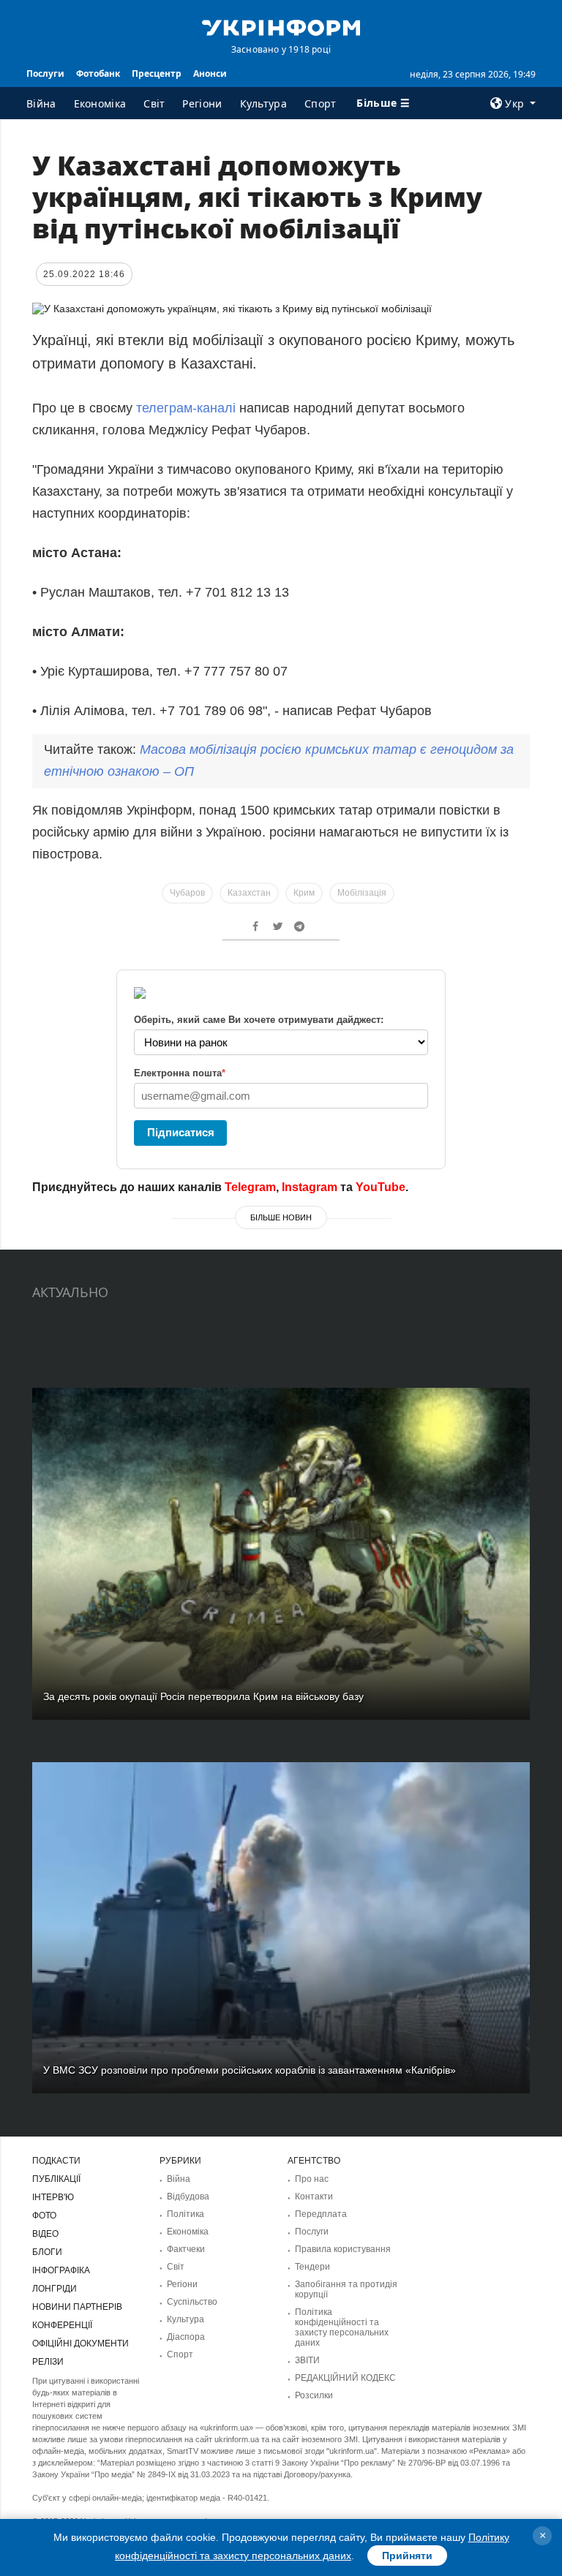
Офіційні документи (80, 2343)
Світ (154, 103)
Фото (44, 2216)
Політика (186, 2214)
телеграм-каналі (186, 408)
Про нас (312, 2179)
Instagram (310, 1187)
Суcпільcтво (192, 2302)
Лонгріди (55, 2289)
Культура (263, 103)
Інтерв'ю (53, 2197)
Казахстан (249, 893)
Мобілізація (362, 893)
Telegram (250, 1187)
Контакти (314, 2197)
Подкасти (56, 2161)
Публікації (56, 2179)
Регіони (202, 103)
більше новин (281, 1217)
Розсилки (314, 2395)
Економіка (100, 103)
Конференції (62, 2325)
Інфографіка (61, 2270)
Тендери (312, 2267)
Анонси (210, 73)
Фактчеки (186, 2249)
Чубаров (187, 893)
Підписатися (181, 1132)
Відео (45, 2234)
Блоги (47, 2252)
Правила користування (343, 2249)
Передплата (321, 2214)
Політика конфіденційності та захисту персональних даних (342, 2327)
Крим (304, 893)
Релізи (48, 2362)
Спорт (321, 103)
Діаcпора (186, 2337)
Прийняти (407, 2556)
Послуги (45, 73)
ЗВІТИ (307, 2360)
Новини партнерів (77, 2307)
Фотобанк (98, 73)
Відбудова (188, 2197)
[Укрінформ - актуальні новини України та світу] (281, 26)
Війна (41, 103)
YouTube (381, 1187)
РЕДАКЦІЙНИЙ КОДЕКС (345, 2378)
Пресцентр (157, 73)
